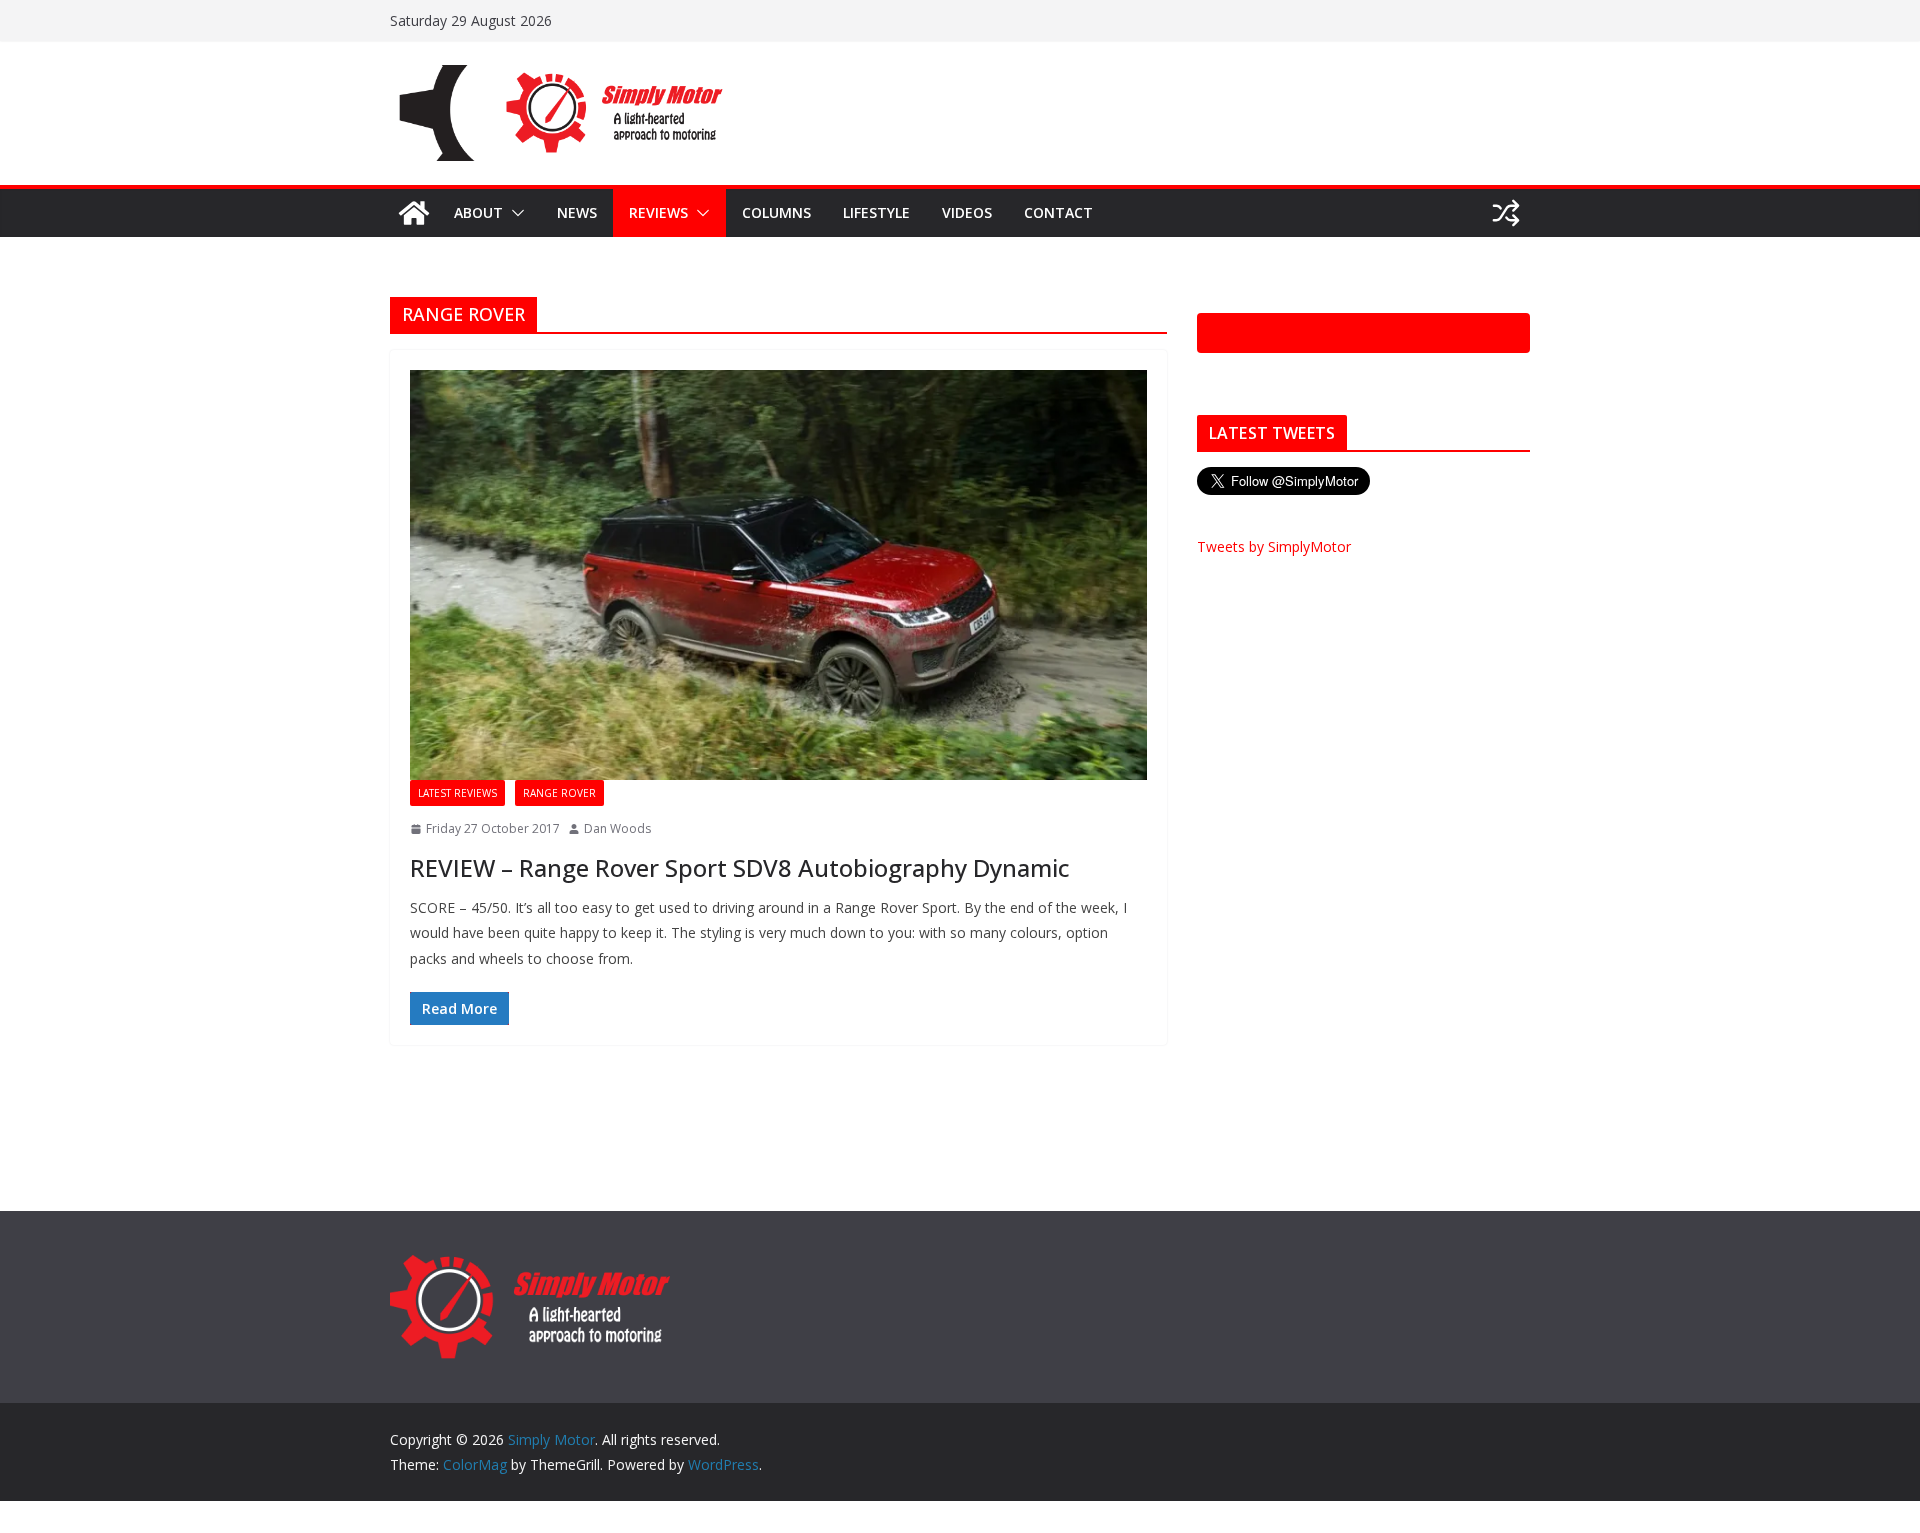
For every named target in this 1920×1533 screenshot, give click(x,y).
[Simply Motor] (414, 213)
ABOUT (478, 212)
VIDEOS (967, 212)
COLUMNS (776, 212)
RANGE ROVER (559, 793)
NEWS (577, 212)
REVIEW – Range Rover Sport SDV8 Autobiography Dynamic (740, 867)
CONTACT (1058, 212)
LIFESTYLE (876, 212)
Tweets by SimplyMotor (1274, 546)
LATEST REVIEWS (457, 793)
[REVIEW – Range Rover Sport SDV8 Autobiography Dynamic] (778, 575)
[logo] (530, 1263)
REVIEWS (658, 212)
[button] (514, 213)
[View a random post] (1506, 213)
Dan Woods (617, 828)
